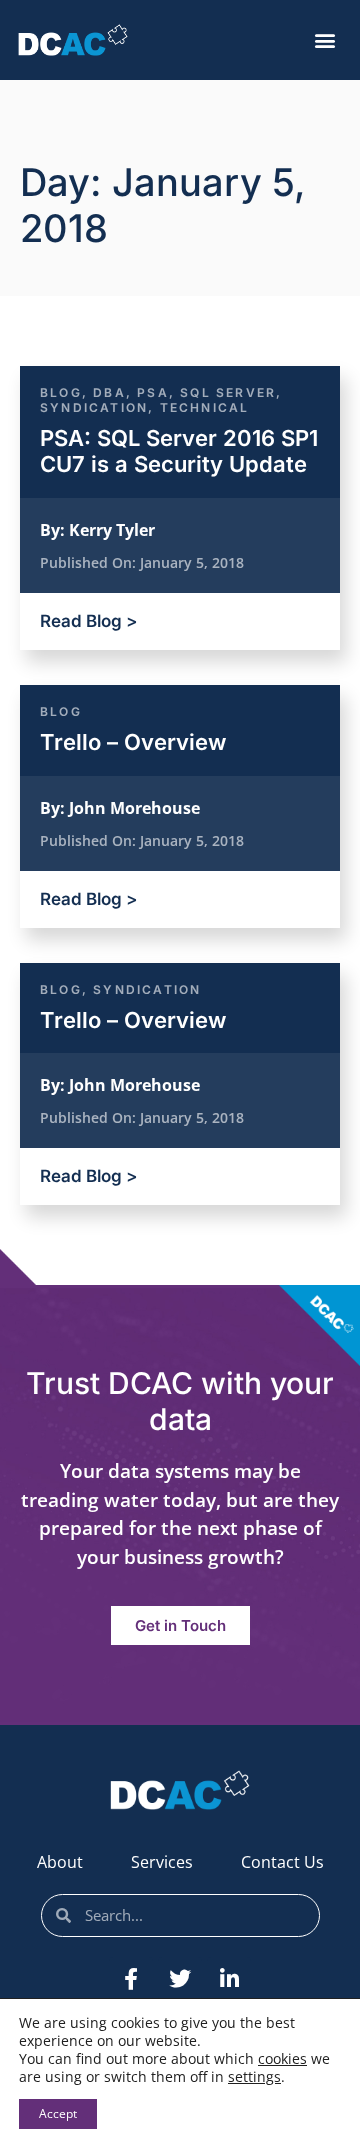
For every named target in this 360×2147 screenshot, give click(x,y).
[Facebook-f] (131, 1979)
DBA (109, 392)
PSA (153, 392)
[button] (325, 40)
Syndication (94, 407)
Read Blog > (88, 621)
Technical (205, 407)
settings (254, 2077)
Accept (58, 2113)
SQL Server (228, 392)
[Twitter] (180, 1979)
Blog (61, 392)
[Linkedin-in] (229, 1979)
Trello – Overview (133, 742)
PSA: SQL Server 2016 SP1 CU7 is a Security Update (179, 451)
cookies (282, 2058)
